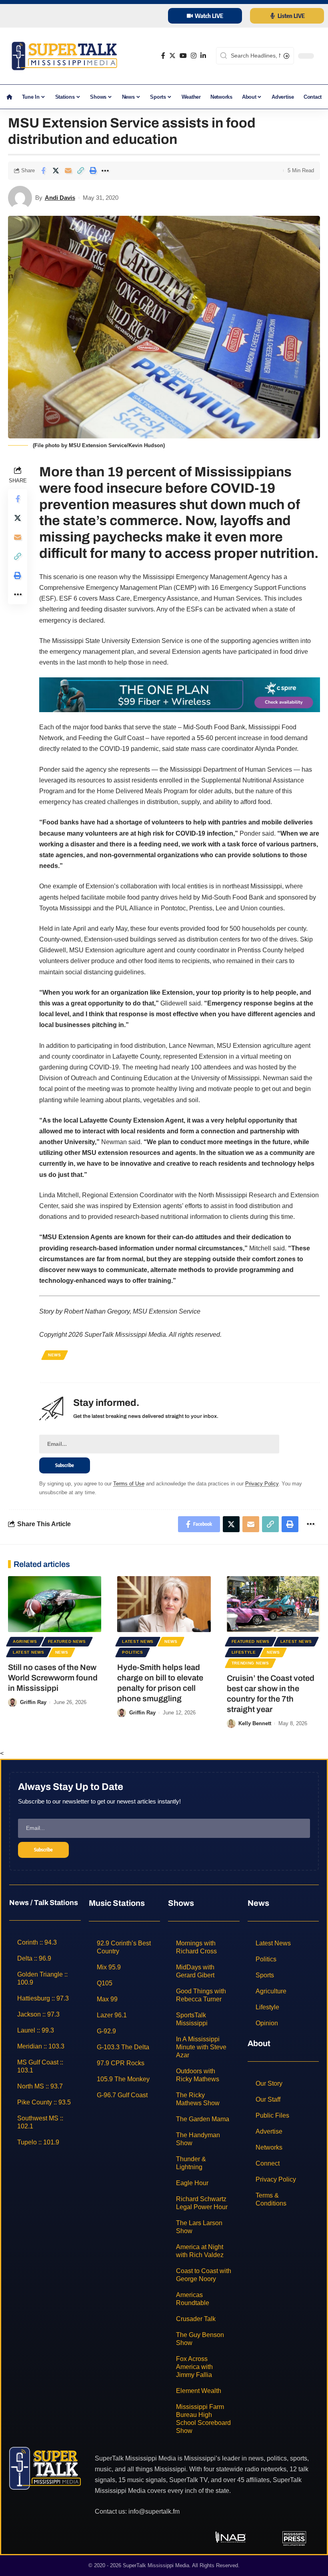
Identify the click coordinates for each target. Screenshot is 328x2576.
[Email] (68, 171)
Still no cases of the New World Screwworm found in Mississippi (53, 1678)
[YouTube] (183, 56)
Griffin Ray (33, 1702)
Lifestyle (244, 1652)
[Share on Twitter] (56, 171)
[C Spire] (180, 694)
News (55, 1355)
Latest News (29, 1652)
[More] (105, 171)
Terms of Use (129, 1484)
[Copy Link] (80, 171)
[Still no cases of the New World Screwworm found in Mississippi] (55, 1604)
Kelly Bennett (255, 1723)
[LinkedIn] (203, 56)
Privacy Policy (262, 1484)
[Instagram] (194, 56)
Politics (133, 1652)
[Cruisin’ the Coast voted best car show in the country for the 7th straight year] (273, 1604)
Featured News (67, 1641)
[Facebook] (163, 56)
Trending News (250, 1663)
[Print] (93, 171)
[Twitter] (172, 56)
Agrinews (25, 1641)
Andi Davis (60, 198)
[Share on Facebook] (43, 171)
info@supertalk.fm (154, 2511)
